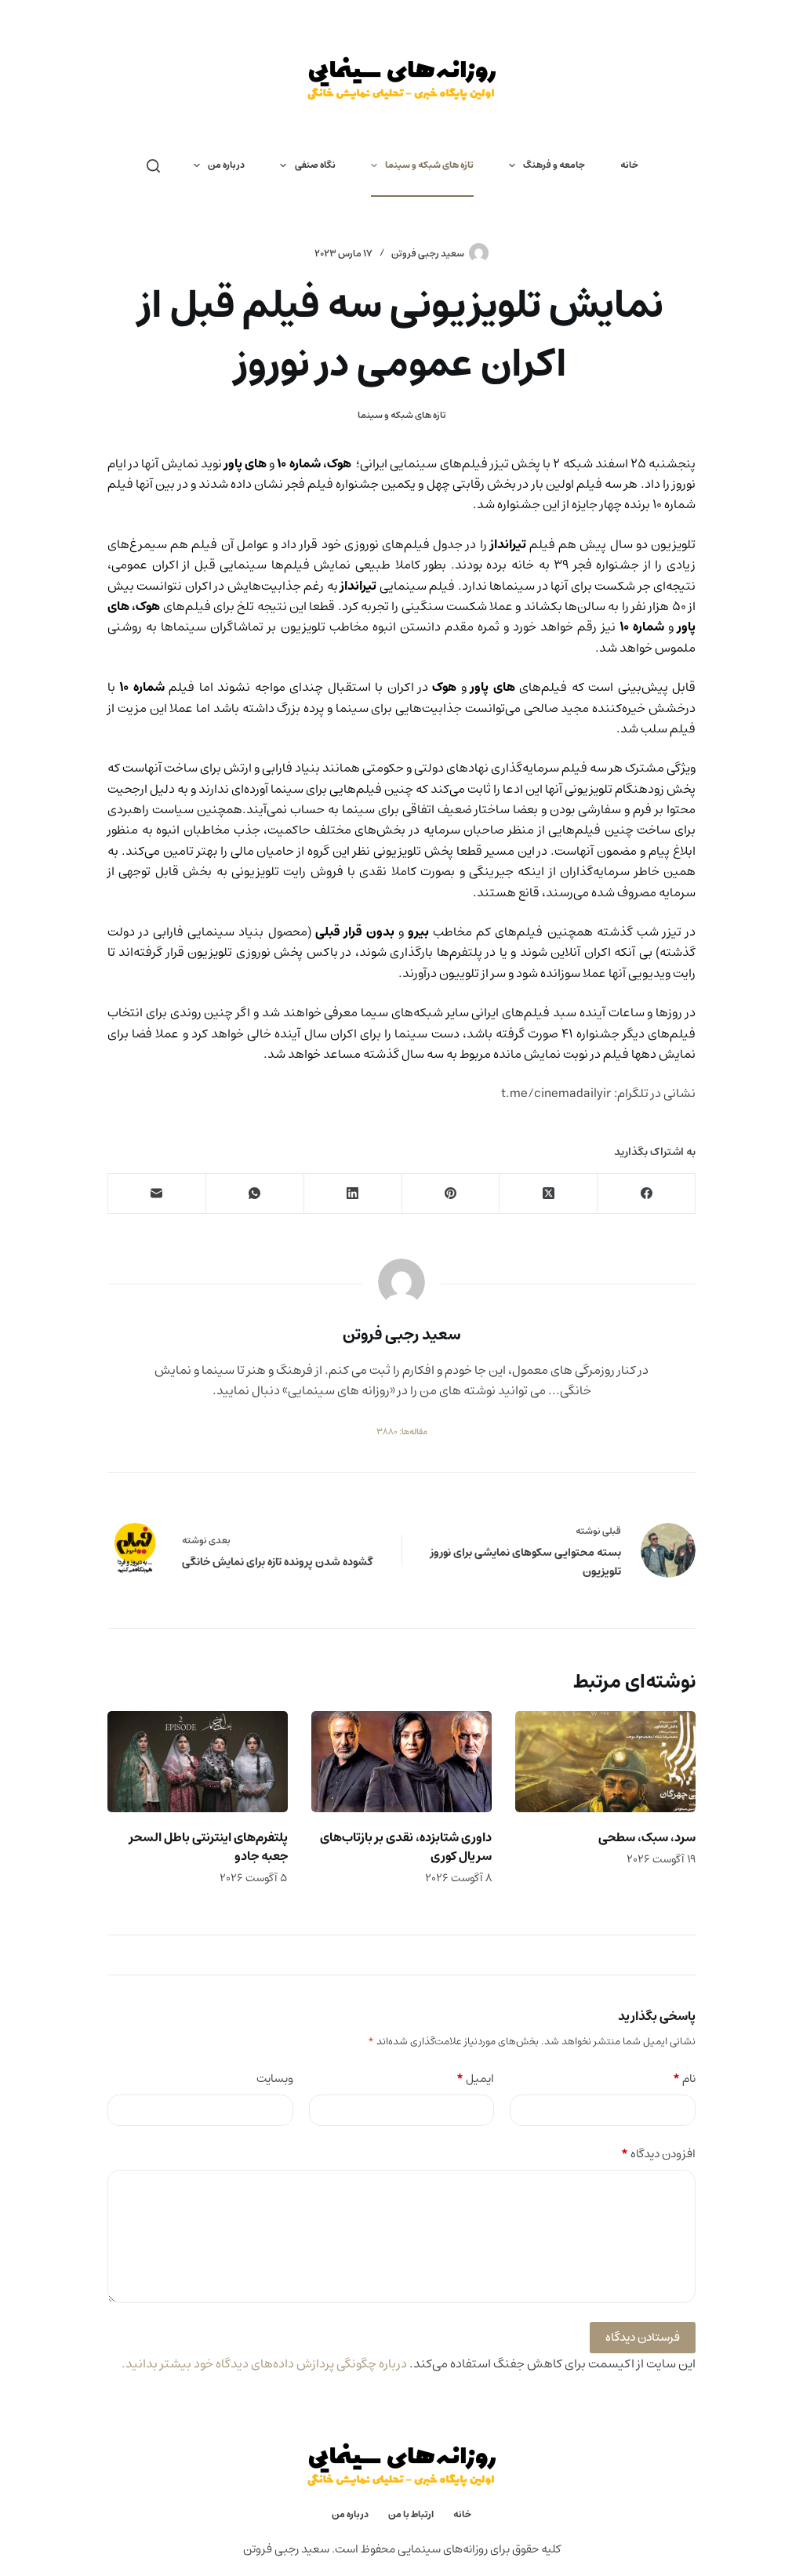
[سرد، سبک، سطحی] (605, 1762)
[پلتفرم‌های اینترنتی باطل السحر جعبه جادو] (198, 1762)
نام (684, 2079)
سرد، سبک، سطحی (647, 1837)
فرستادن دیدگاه (643, 2337)
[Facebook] (646, 1194)
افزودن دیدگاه (658, 2155)
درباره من (226, 165)
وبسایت (275, 2079)
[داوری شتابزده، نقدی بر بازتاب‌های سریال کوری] (401, 1762)
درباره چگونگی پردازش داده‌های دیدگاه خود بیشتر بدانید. (264, 2363)
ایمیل (475, 2079)
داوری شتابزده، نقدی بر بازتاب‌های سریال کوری (406, 1847)
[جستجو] (153, 166)
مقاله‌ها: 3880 (402, 1432)
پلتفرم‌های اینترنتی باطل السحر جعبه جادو (209, 1847)
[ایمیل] (156, 1194)
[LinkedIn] (352, 1194)
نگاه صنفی (315, 165)
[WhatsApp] (254, 1194)
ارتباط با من (411, 2515)
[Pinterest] (451, 1194)
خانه (629, 165)
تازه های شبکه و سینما (429, 165)
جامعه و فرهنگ (554, 165)
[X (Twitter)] (548, 1194)
